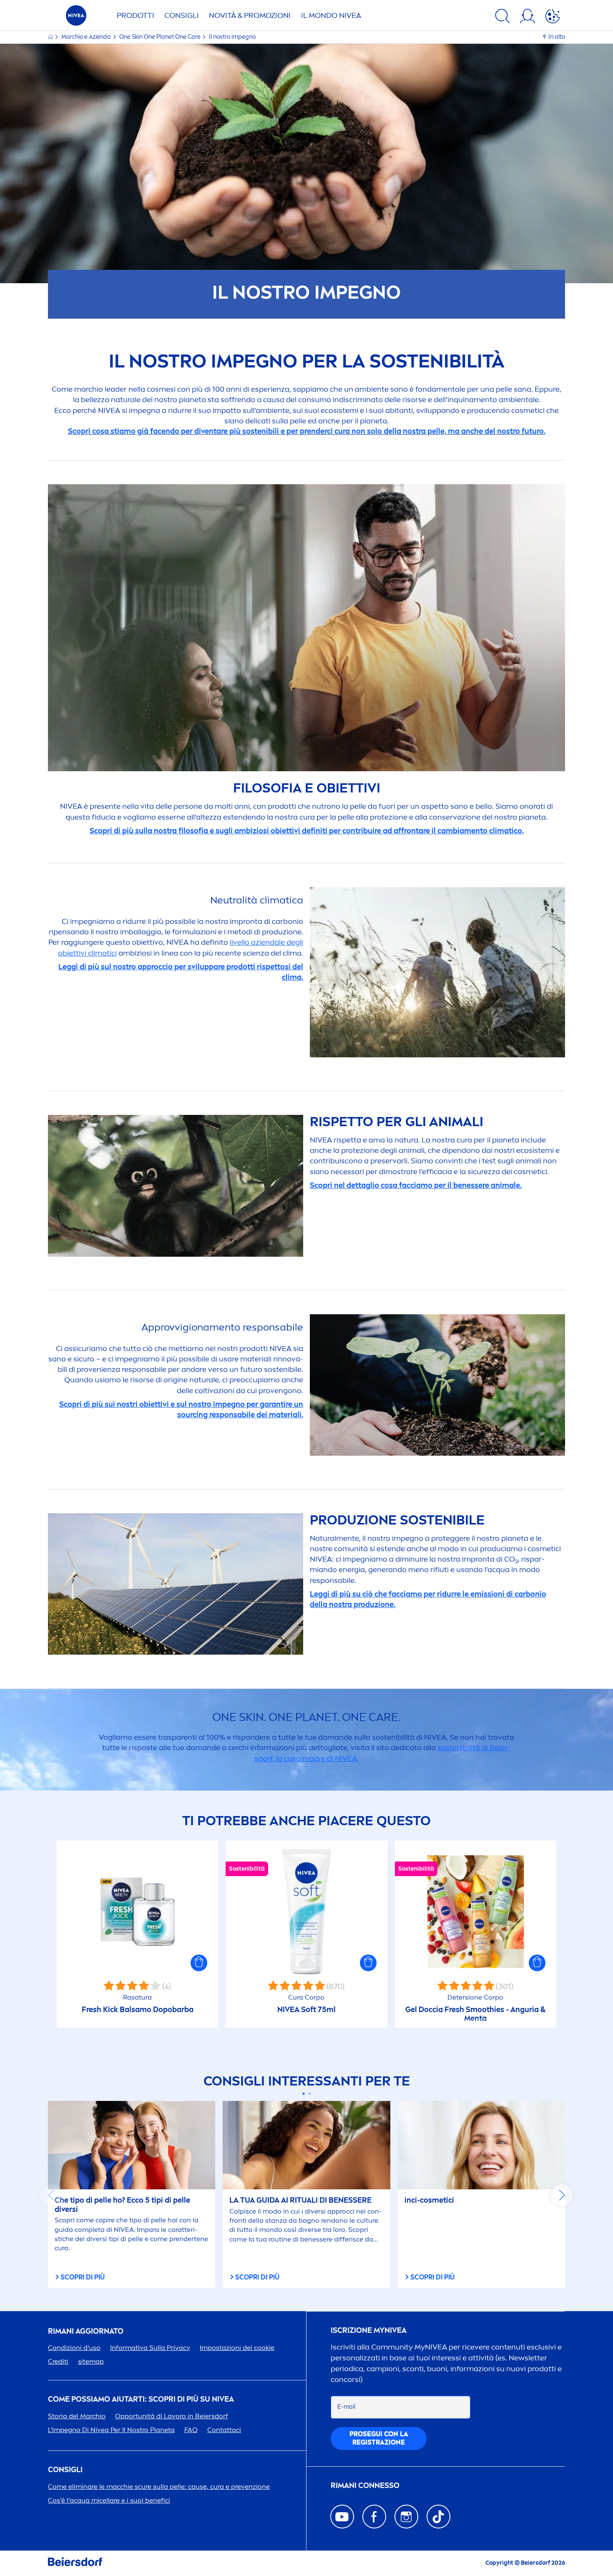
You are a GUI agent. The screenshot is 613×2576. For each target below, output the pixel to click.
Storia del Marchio (77, 2416)
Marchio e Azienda (87, 37)
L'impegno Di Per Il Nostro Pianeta (111, 2430)
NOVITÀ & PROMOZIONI (250, 15)
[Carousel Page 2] (310, 2094)
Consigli (65, 2470)
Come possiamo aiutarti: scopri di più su (141, 2399)
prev (51, 2195)
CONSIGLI (182, 15)
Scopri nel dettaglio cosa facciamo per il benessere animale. (416, 1185)
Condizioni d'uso (74, 2348)
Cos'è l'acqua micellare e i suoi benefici (109, 2500)
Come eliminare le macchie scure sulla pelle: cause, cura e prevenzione (159, 2487)
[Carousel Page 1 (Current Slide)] (303, 2094)
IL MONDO (331, 15)
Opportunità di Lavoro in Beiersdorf (172, 2416)
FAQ (191, 2430)
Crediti (58, 2361)
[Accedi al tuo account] (528, 18)
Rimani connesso (365, 2486)
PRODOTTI (136, 15)
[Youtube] (342, 2517)
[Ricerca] (502, 18)
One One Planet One (160, 37)
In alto (557, 37)
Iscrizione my (369, 2331)
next (562, 2195)
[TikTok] (438, 2517)
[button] (199, 1963)
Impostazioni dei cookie (237, 2348)
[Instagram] (406, 2517)
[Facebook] (374, 2517)
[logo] (76, 18)
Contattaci (224, 2430)
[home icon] (51, 37)
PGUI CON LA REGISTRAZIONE (379, 2438)
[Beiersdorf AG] (75, 2563)
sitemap (91, 2361)
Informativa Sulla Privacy (150, 2348)
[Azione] (553, 18)
